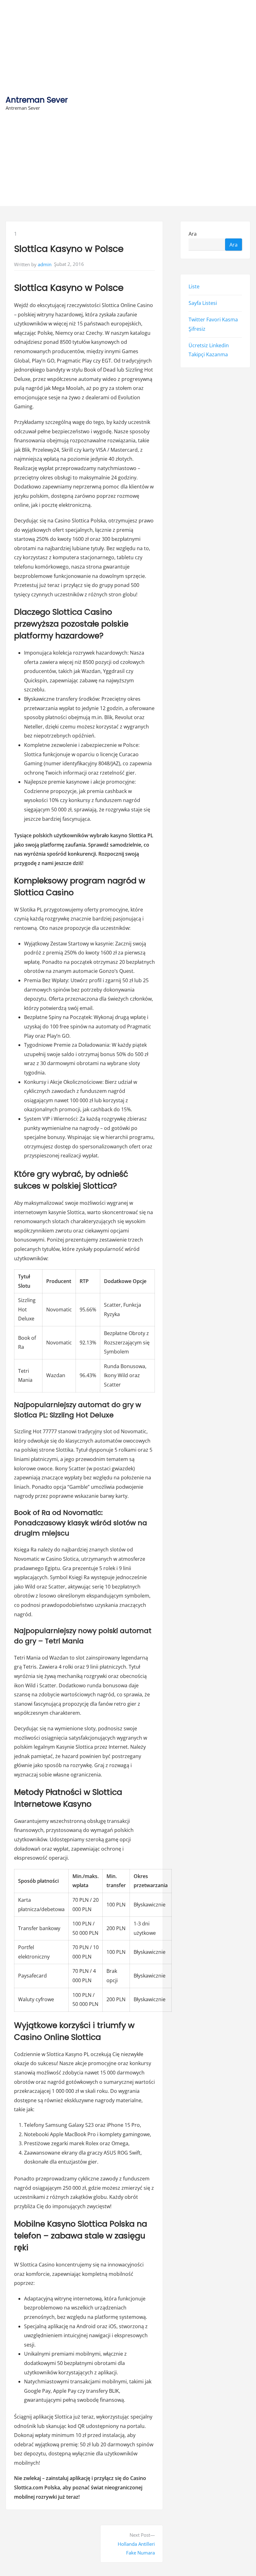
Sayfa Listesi (203, 303)
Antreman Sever (37, 100)
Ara (193, 234)
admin (45, 264)
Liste (194, 286)
